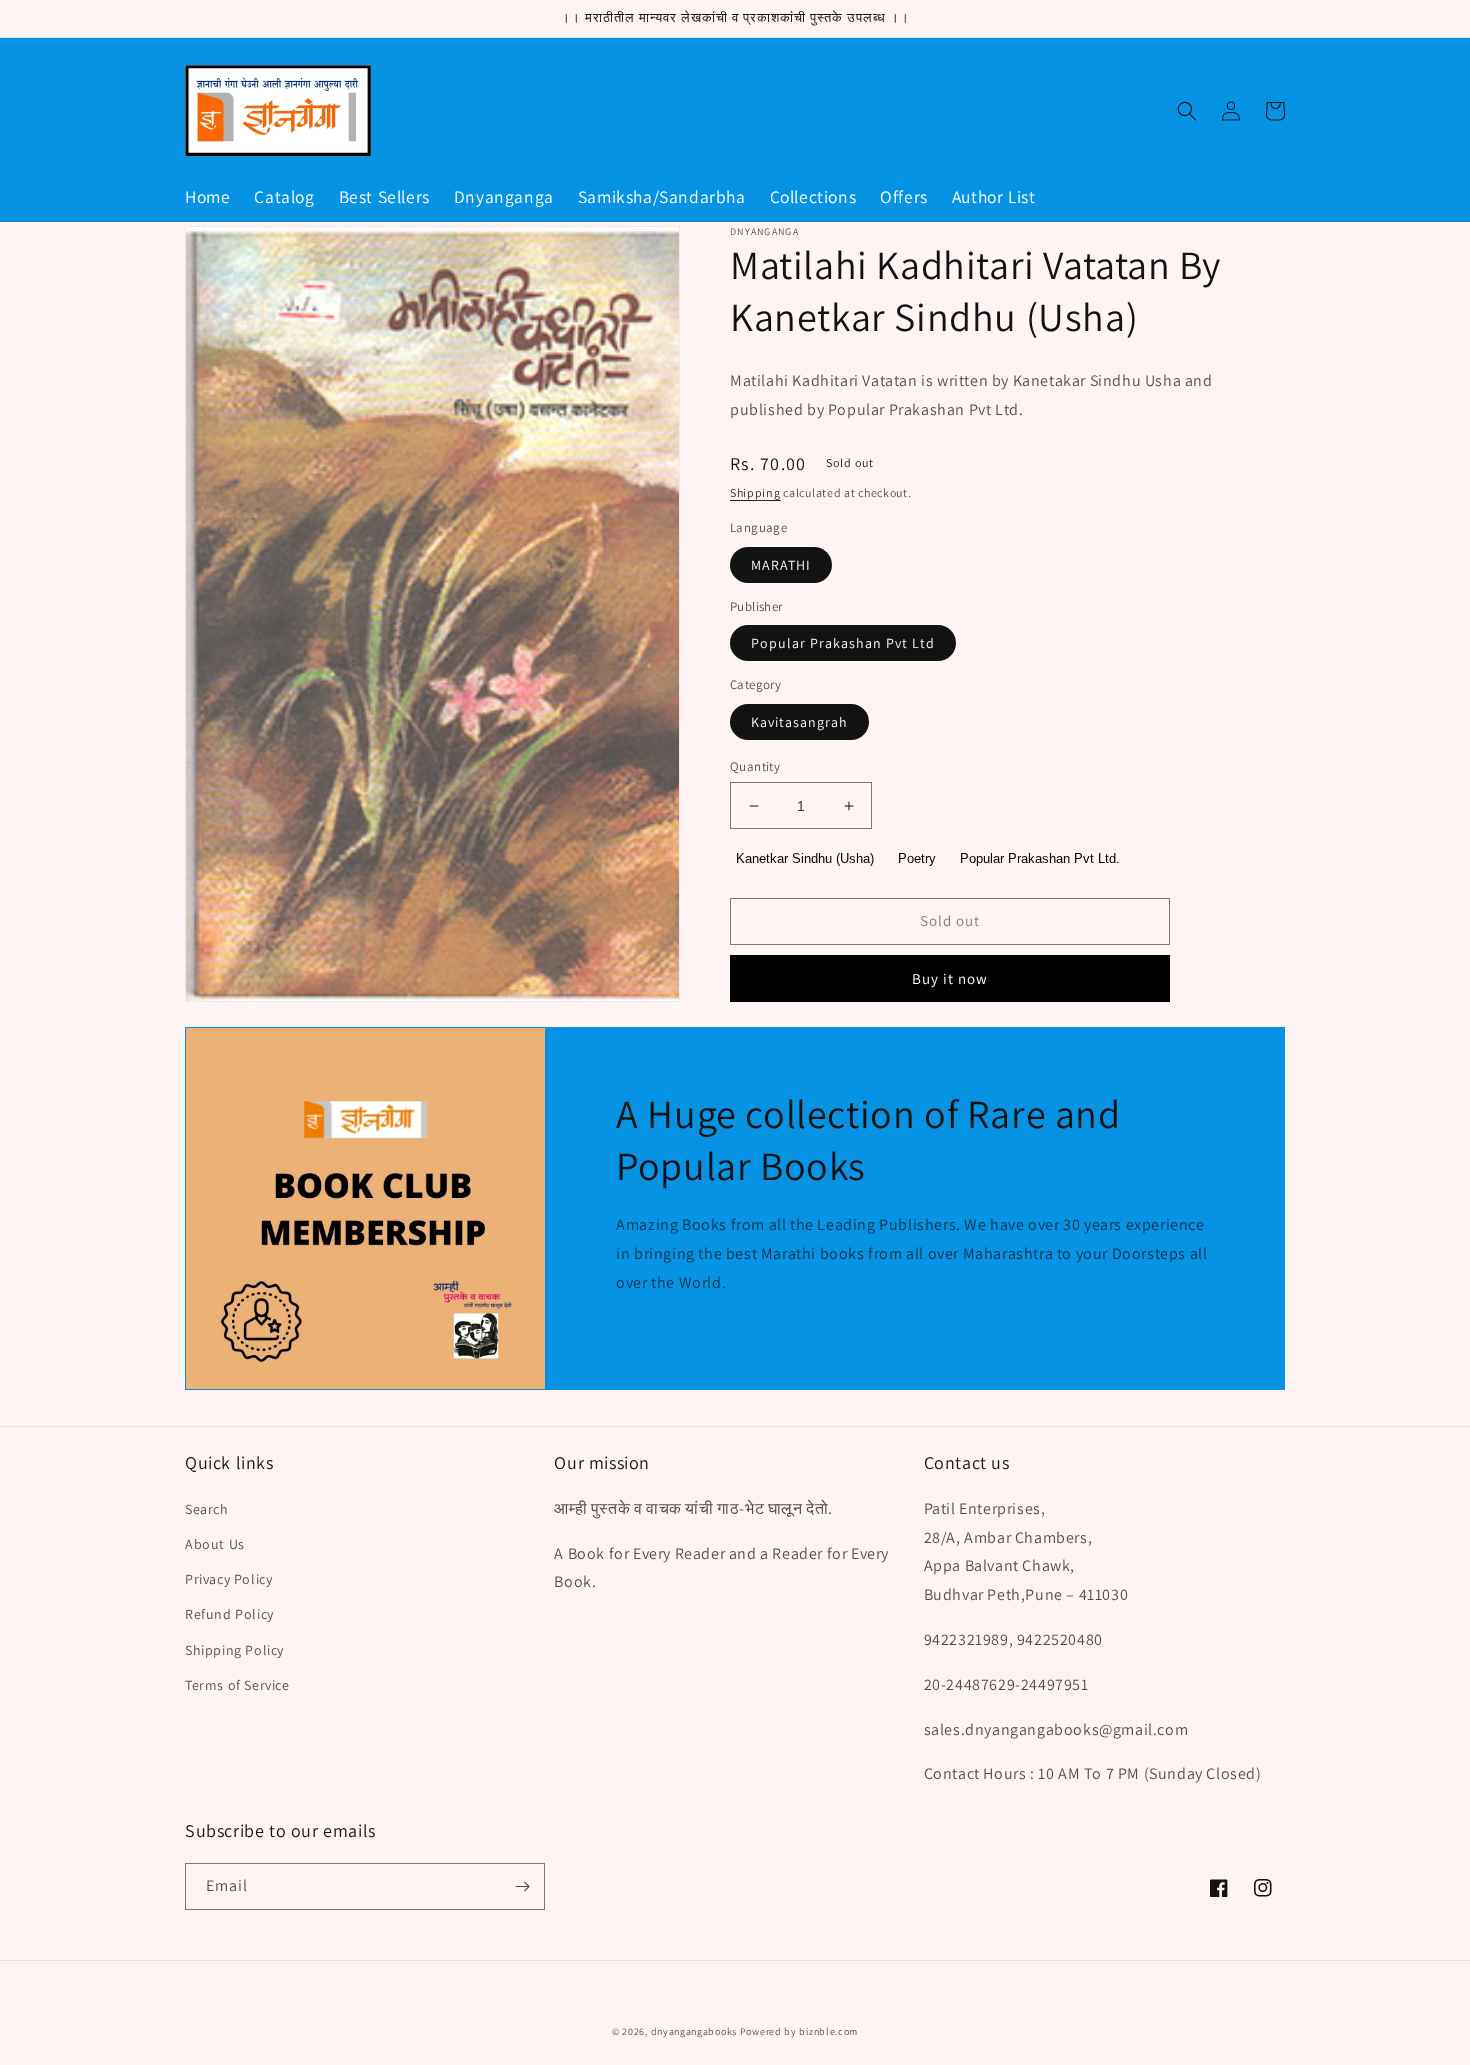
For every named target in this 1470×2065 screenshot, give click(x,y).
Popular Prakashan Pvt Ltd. (1040, 858)
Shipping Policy (234, 1650)
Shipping (755, 492)
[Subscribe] (522, 1886)
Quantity (755, 766)
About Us (215, 1544)
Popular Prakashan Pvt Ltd (843, 643)
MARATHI (781, 565)
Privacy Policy (228, 1579)
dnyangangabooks (694, 2031)
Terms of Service (237, 1685)
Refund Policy (229, 1614)
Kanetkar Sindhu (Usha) (805, 858)
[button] (1187, 111)
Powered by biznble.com (799, 2031)
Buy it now (950, 978)
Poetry (917, 858)
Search (207, 1509)
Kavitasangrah (799, 722)
